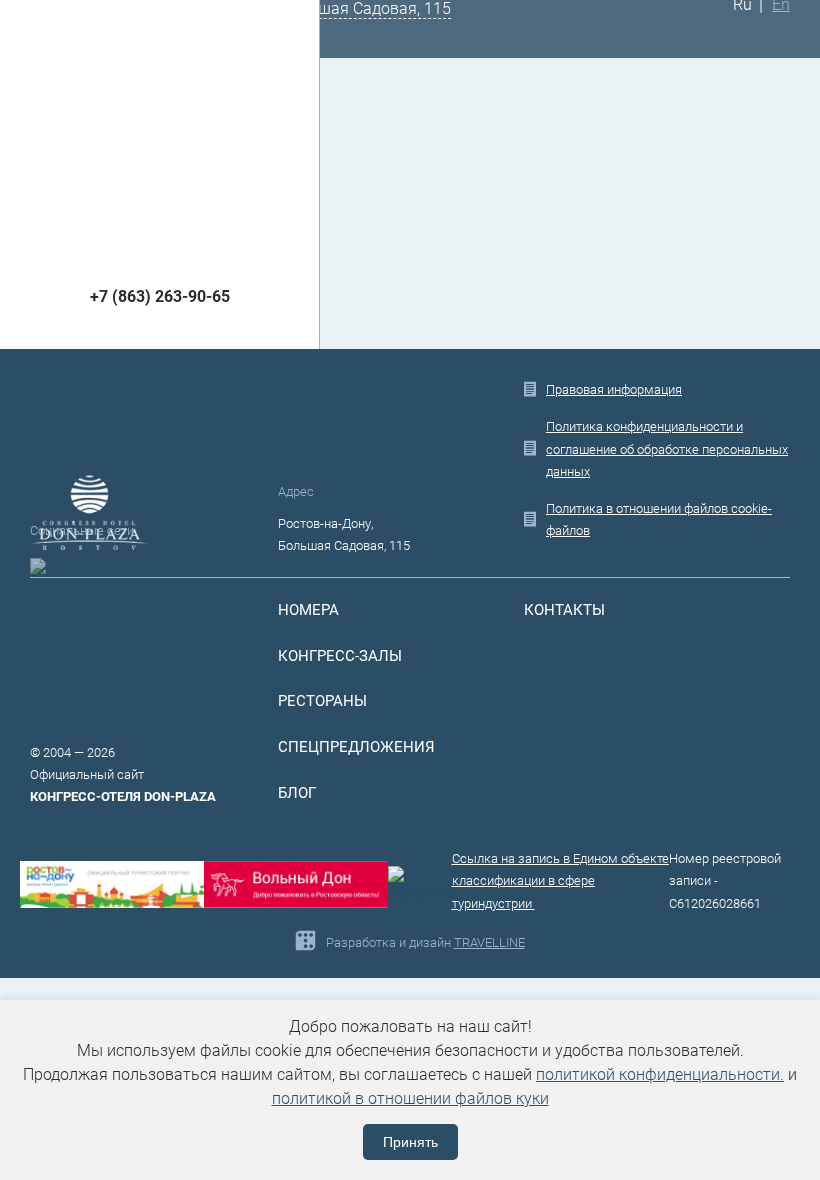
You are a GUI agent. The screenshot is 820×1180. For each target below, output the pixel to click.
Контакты (564, 610)
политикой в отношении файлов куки (410, 1098)
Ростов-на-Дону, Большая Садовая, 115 (344, 534)
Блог (297, 793)
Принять (410, 1142)
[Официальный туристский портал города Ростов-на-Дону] (112, 884)
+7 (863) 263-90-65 (160, 296)
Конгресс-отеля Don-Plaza (123, 796)
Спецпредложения (356, 747)
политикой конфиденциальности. (660, 1074)
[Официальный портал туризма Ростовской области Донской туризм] (296, 884)
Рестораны (322, 701)
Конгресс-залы (340, 656)
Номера (308, 610)
